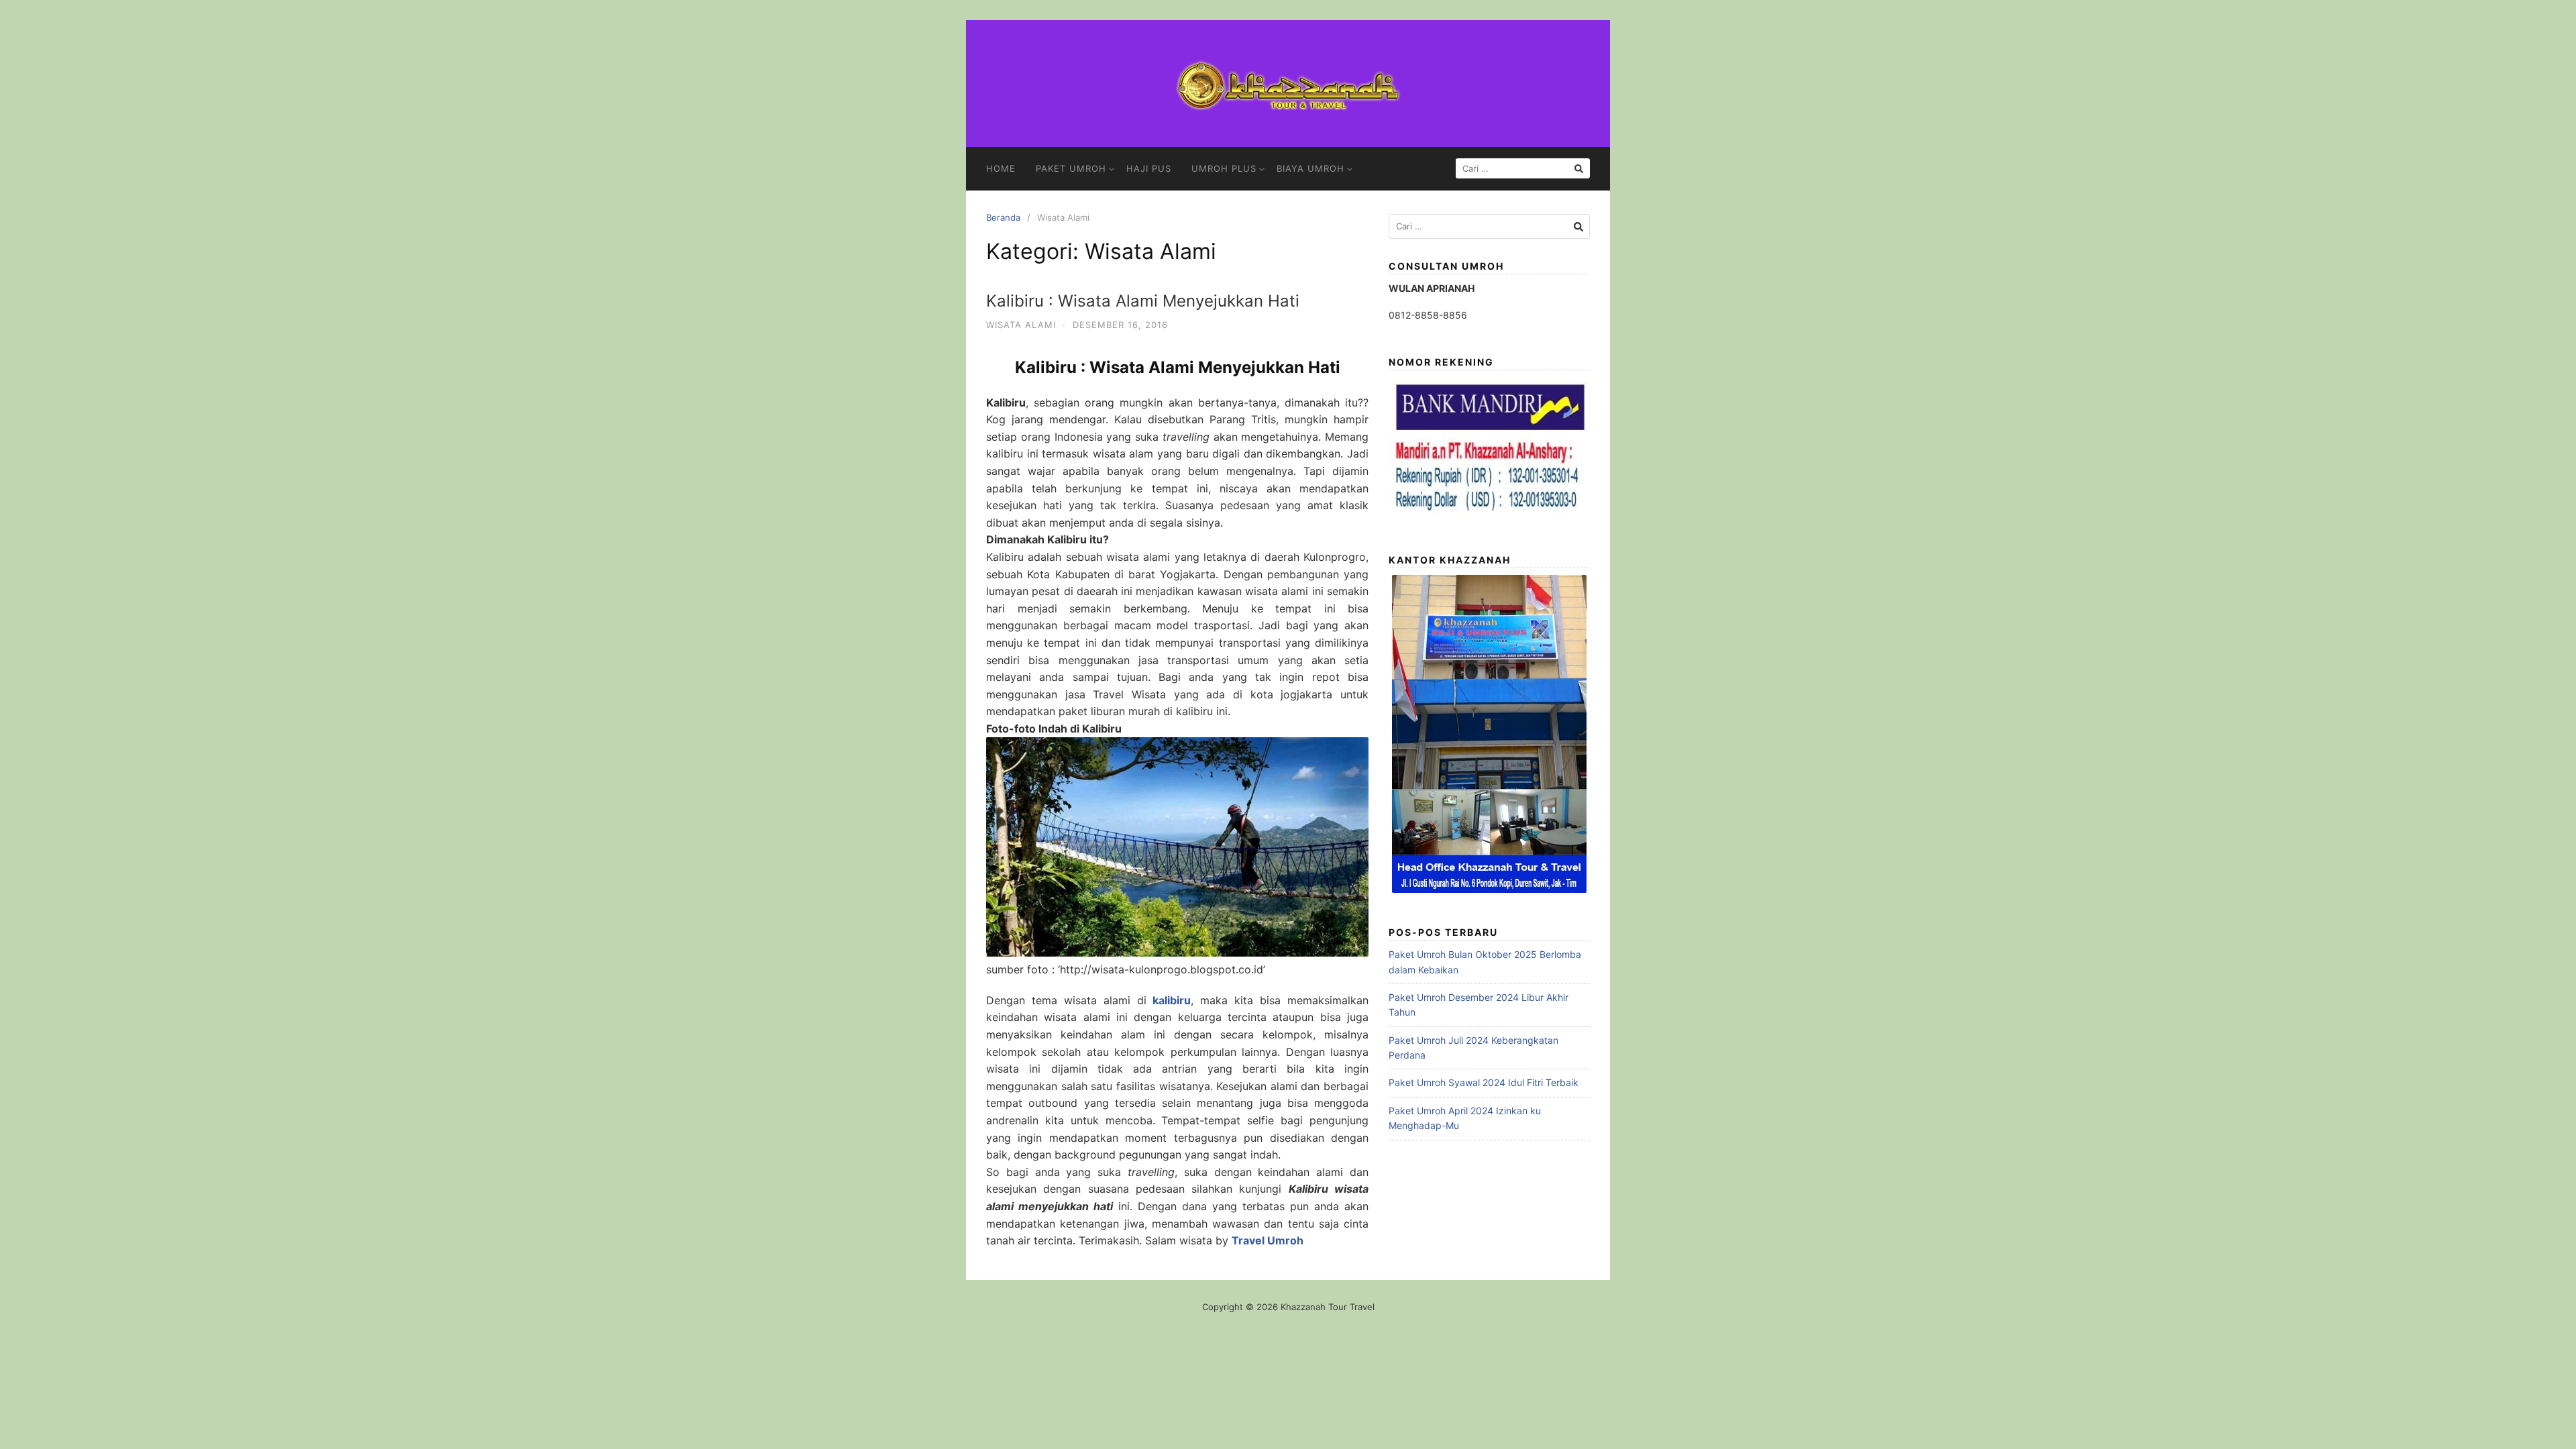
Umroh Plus (1224, 168)
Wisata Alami (1021, 325)
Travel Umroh (1268, 1240)
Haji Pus (1149, 168)
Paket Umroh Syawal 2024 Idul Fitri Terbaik (1484, 1082)
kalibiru (1172, 1000)
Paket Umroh (1071, 168)
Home (1001, 168)
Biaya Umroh (1310, 168)
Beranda (1003, 217)
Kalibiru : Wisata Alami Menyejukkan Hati (1143, 301)
